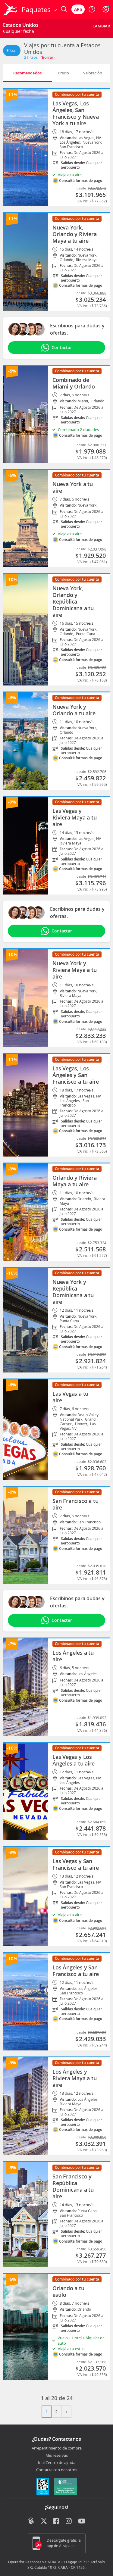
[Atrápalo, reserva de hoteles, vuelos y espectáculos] (10, 9)
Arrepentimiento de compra (57, 2448)
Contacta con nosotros (57, 2470)
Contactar (62, 347)
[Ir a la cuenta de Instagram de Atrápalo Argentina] (69, 2521)
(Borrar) (48, 57)
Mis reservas (57, 2456)
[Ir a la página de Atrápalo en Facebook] (56, 2521)
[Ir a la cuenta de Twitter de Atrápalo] (44, 2521)
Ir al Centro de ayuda (57, 2463)
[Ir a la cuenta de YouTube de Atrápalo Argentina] (82, 2521)
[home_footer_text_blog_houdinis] (31, 2521)
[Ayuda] (92, 9)
